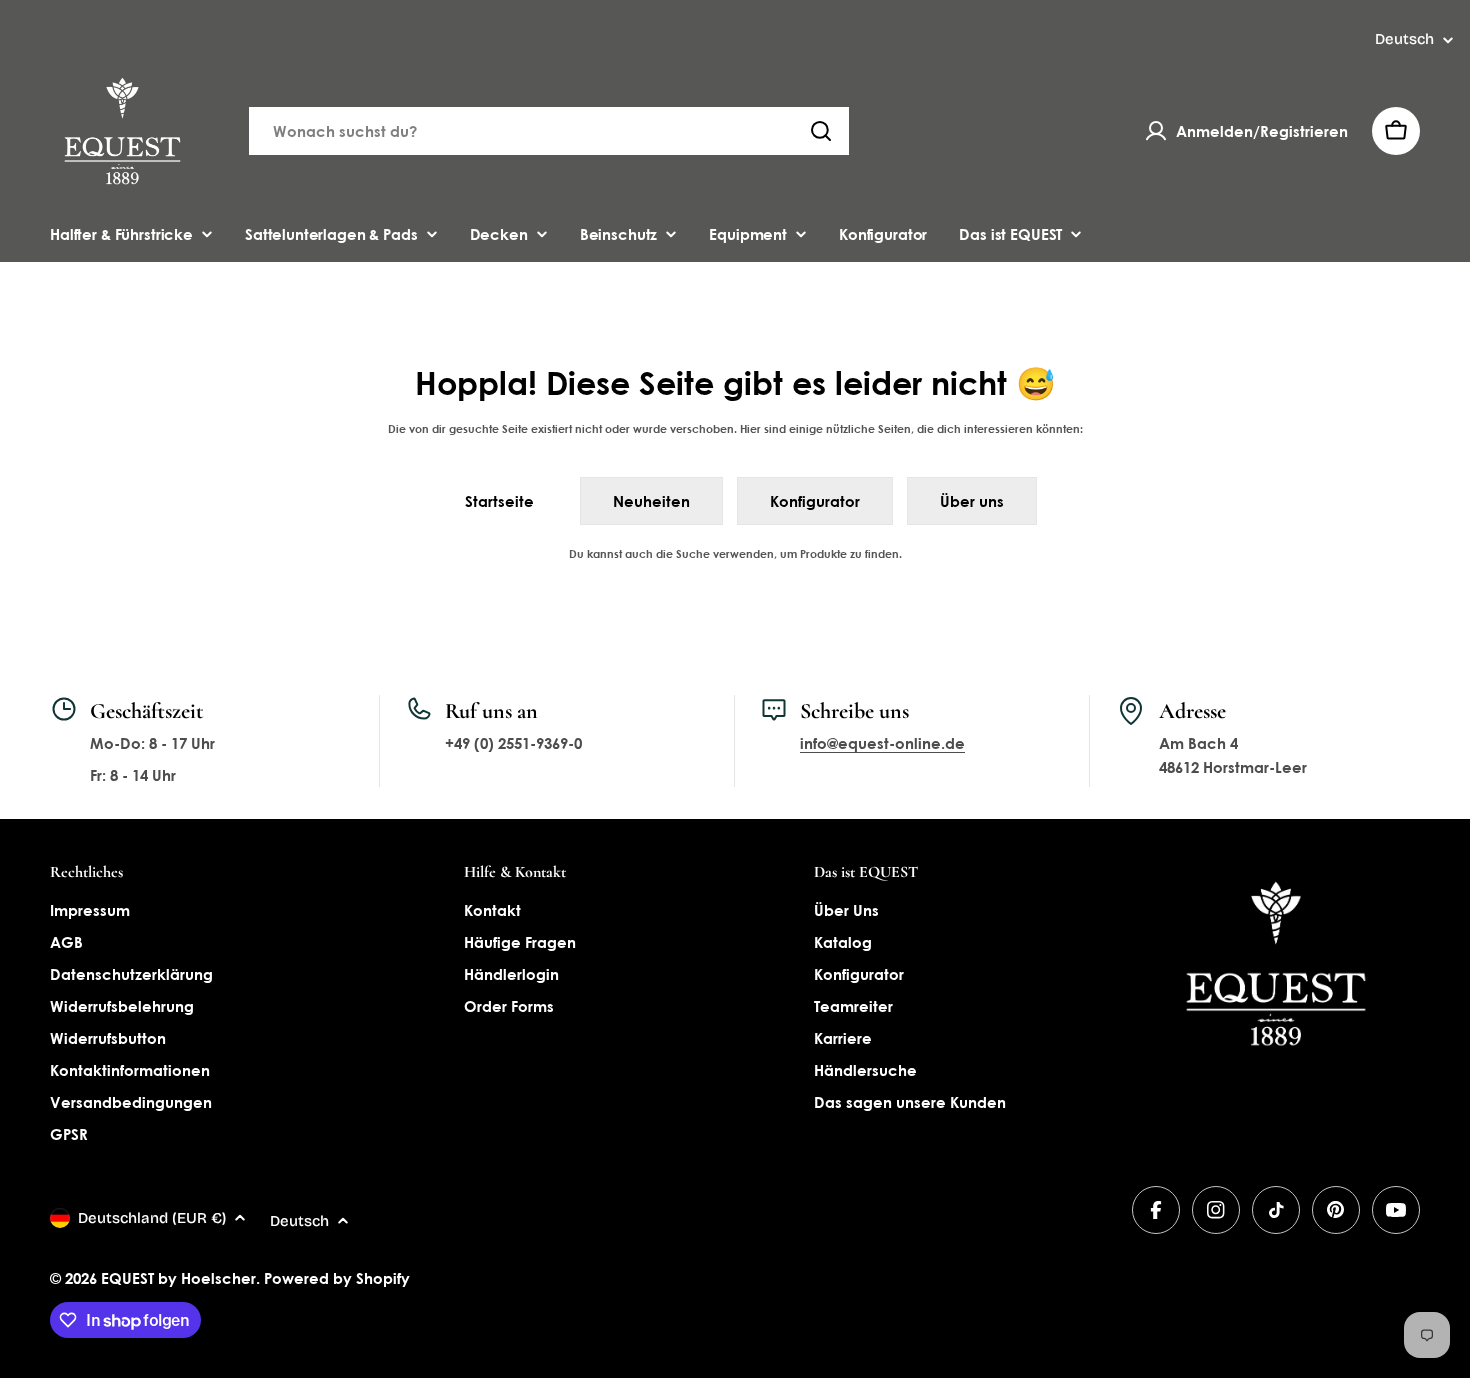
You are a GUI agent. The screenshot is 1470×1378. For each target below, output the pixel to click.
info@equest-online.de (882, 743)
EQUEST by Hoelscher (178, 1278)
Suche (693, 553)
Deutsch (1404, 39)
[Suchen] (821, 131)
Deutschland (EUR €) (152, 1218)
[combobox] (549, 131)
